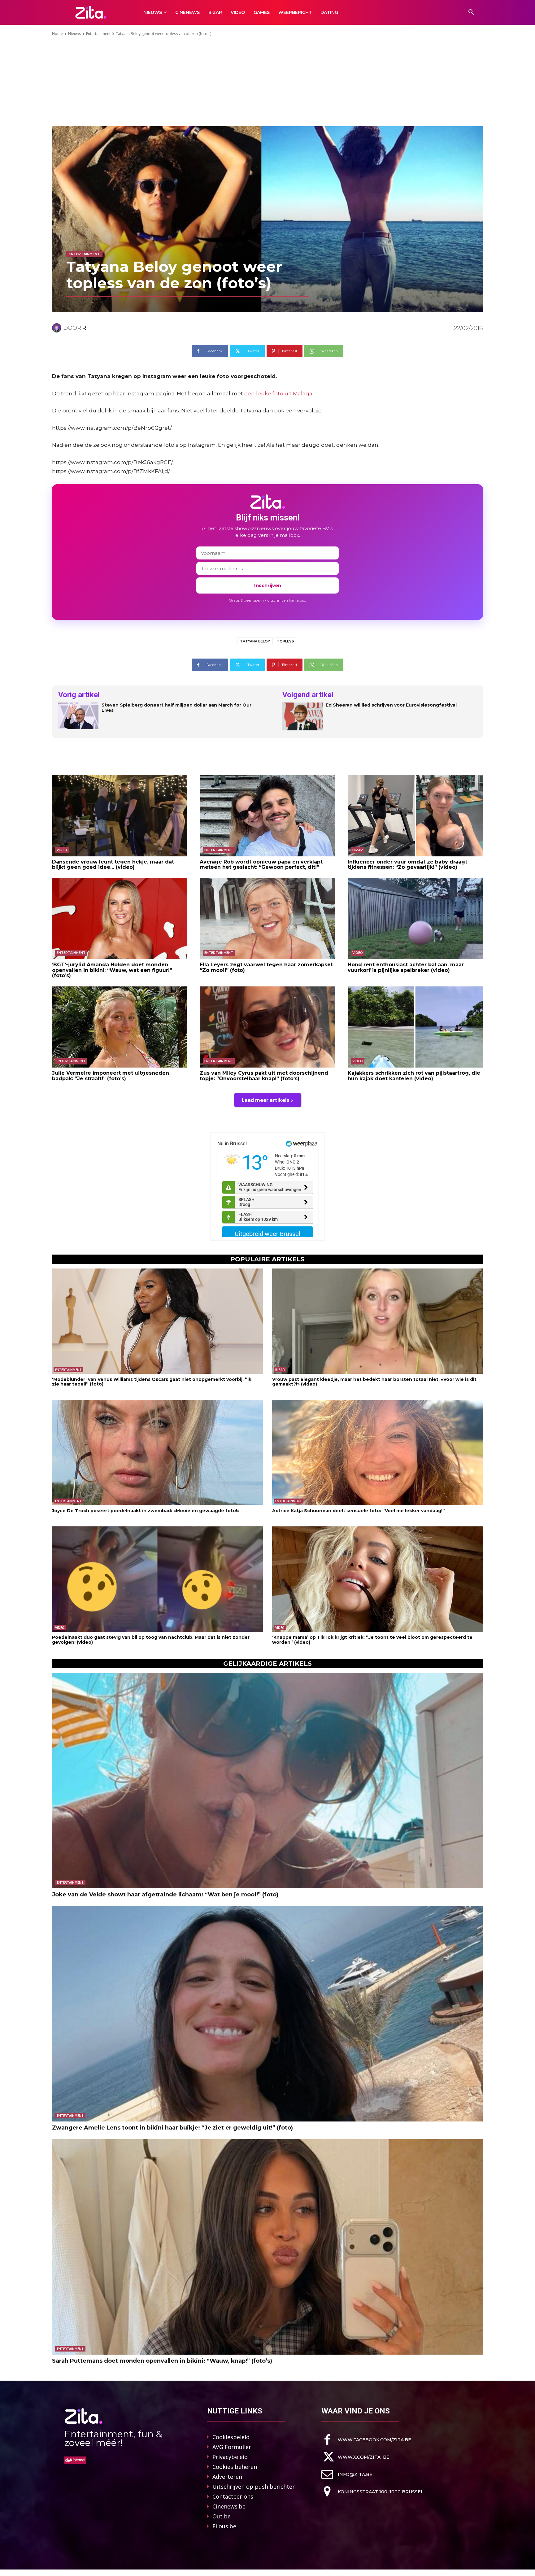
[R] (58, 328)
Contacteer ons (233, 2496)
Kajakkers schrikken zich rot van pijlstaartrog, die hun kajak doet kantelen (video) (414, 1076)
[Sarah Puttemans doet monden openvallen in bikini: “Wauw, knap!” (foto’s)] (267, 2247)
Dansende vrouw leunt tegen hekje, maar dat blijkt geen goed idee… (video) (113, 865)
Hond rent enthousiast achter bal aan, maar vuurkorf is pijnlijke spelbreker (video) (406, 967)
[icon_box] (366, 2440)
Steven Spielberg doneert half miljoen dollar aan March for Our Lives (176, 708)
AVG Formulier (232, 2447)
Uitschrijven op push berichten (254, 2487)
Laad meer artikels (265, 1100)
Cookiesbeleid (231, 2437)
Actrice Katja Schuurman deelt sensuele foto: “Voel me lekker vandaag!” (359, 1511)
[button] (471, 12)
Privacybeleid (230, 2457)
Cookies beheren (235, 2467)
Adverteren (227, 2477)
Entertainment (98, 34)
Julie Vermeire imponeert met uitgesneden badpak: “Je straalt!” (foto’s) (111, 1076)
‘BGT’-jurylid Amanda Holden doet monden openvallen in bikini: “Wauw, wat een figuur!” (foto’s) (112, 970)
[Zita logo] (91, 12)
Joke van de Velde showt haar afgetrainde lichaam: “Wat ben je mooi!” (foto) (165, 1895)
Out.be (222, 2516)
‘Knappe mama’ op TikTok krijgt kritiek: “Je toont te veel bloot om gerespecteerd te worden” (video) (372, 1640)
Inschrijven (268, 585)
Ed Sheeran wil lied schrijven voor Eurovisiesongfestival (391, 705)
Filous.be (224, 2526)
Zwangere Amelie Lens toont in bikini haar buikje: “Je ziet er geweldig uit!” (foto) (172, 2128)
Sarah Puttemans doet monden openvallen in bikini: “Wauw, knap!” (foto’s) (162, 2361)
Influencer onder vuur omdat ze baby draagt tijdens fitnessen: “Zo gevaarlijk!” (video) (407, 865)
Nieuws (74, 34)
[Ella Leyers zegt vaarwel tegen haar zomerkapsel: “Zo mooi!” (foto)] (267, 919)
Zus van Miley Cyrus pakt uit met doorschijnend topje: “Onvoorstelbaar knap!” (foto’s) (264, 1076)
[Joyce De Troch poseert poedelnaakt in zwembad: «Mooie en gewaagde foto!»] (157, 1453)
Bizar (358, 850)
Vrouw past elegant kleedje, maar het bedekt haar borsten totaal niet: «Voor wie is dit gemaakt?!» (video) (374, 1382)
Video (62, 850)
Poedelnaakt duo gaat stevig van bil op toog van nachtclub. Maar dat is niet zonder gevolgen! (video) (151, 1640)
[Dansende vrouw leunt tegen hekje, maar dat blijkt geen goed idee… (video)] (120, 816)
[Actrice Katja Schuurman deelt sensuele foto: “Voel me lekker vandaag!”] (378, 1453)
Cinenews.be (229, 2506)
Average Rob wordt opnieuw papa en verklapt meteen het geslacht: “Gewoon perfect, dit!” (261, 865)
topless (285, 641)
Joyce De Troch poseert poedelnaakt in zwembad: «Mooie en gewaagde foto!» (146, 1511)
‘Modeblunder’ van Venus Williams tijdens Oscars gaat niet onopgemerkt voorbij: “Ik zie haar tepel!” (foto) (152, 1382)
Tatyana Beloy (255, 641)
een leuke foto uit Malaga (278, 394)
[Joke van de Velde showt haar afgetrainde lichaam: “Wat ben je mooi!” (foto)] (267, 1781)
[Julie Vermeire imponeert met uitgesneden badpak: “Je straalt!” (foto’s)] (120, 1027)
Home (57, 34)
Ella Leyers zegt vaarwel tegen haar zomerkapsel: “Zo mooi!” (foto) (267, 967)
